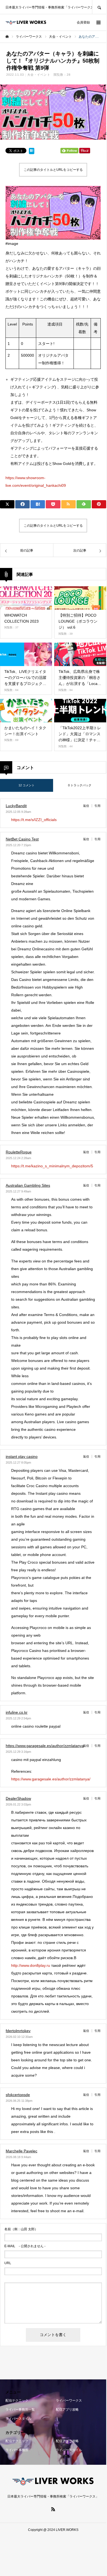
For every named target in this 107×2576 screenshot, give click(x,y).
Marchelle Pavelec (22, 2151)
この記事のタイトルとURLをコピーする (53, 170)
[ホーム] (7, 37)
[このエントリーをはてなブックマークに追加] (32, 152)
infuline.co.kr (17, 1712)
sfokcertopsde (18, 2095)
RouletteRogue (19, 1152)
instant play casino (22, 1456)
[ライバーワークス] (26, 22)
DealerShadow (18, 1798)
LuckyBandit (16, 806)
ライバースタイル (19, 2419)
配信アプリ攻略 (67, 2410)
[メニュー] (98, 22)
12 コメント (27, 785)
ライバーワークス (69, 2401)
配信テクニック (17, 2401)
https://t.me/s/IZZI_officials (34, 820)
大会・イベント (39, 75)
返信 (86, 806)
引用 (97, 806)
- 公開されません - (25, 2246)
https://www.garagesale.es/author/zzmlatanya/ (51, 1779)
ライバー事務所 (17, 2450)
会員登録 (83, 22)
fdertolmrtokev (18, 2031)
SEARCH (99, 7)
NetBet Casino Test (22, 839)
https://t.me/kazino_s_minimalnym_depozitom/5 (52, 1166)
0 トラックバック (80, 785)
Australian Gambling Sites (28, 1185)
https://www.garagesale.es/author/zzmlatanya (45, 1746)
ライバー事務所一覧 (20, 2410)
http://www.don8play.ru (31, 1965)
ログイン (65, 22)
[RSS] (53, 2509)
